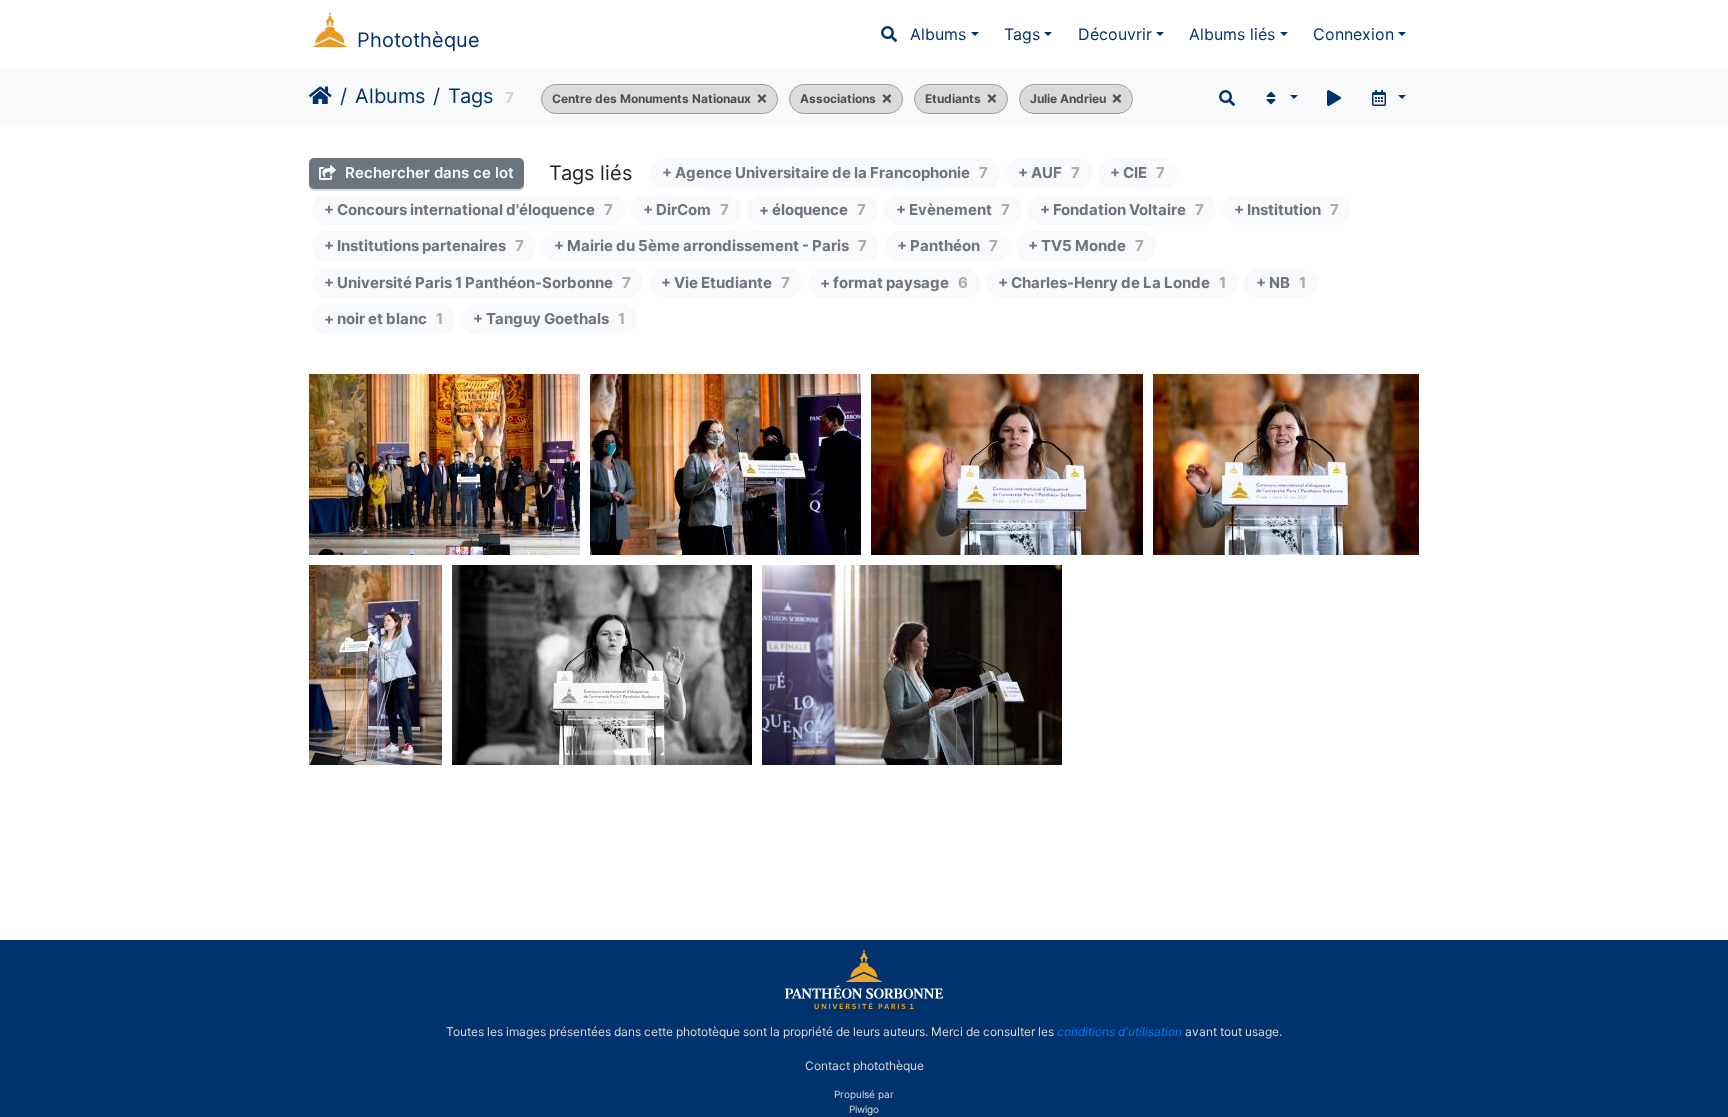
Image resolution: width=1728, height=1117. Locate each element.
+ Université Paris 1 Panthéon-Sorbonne (477, 282)
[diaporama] (1334, 98)
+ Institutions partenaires (424, 245)
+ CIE (1137, 172)
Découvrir (1115, 34)
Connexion (1353, 34)
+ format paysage (894, 282)
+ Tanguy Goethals (549, 318)
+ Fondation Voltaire (1122, 209)
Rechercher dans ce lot (427, 172)
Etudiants (953, 98)
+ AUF (1049, 172)
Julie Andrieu (1068, 98)
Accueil (320, 96)
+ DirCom (686, 209)
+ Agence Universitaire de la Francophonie (825, 172)
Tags (1022, 34)
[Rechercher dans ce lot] (1227, 98)
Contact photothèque (864, 1065)
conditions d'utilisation (1119, 1031)
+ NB (1281, 282)
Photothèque (418, 40)
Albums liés (1232, 34)
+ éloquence (812, 209)
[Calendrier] (1387, 98)
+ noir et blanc (383, 318)
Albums (938, 34)
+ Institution (1286, 209)
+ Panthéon (947, 245)
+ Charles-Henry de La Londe (1112, 282)
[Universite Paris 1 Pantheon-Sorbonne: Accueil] (864, 1005)
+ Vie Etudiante (725, 282)
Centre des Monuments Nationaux (651, 98)
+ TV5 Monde (1086, 245)
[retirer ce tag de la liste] (759, 99)
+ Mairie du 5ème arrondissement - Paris (710, 245)
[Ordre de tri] (1279, 98)
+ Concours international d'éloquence (468, 209)
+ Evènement (953, 209)
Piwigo (864, 1109)
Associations (838, 98)
